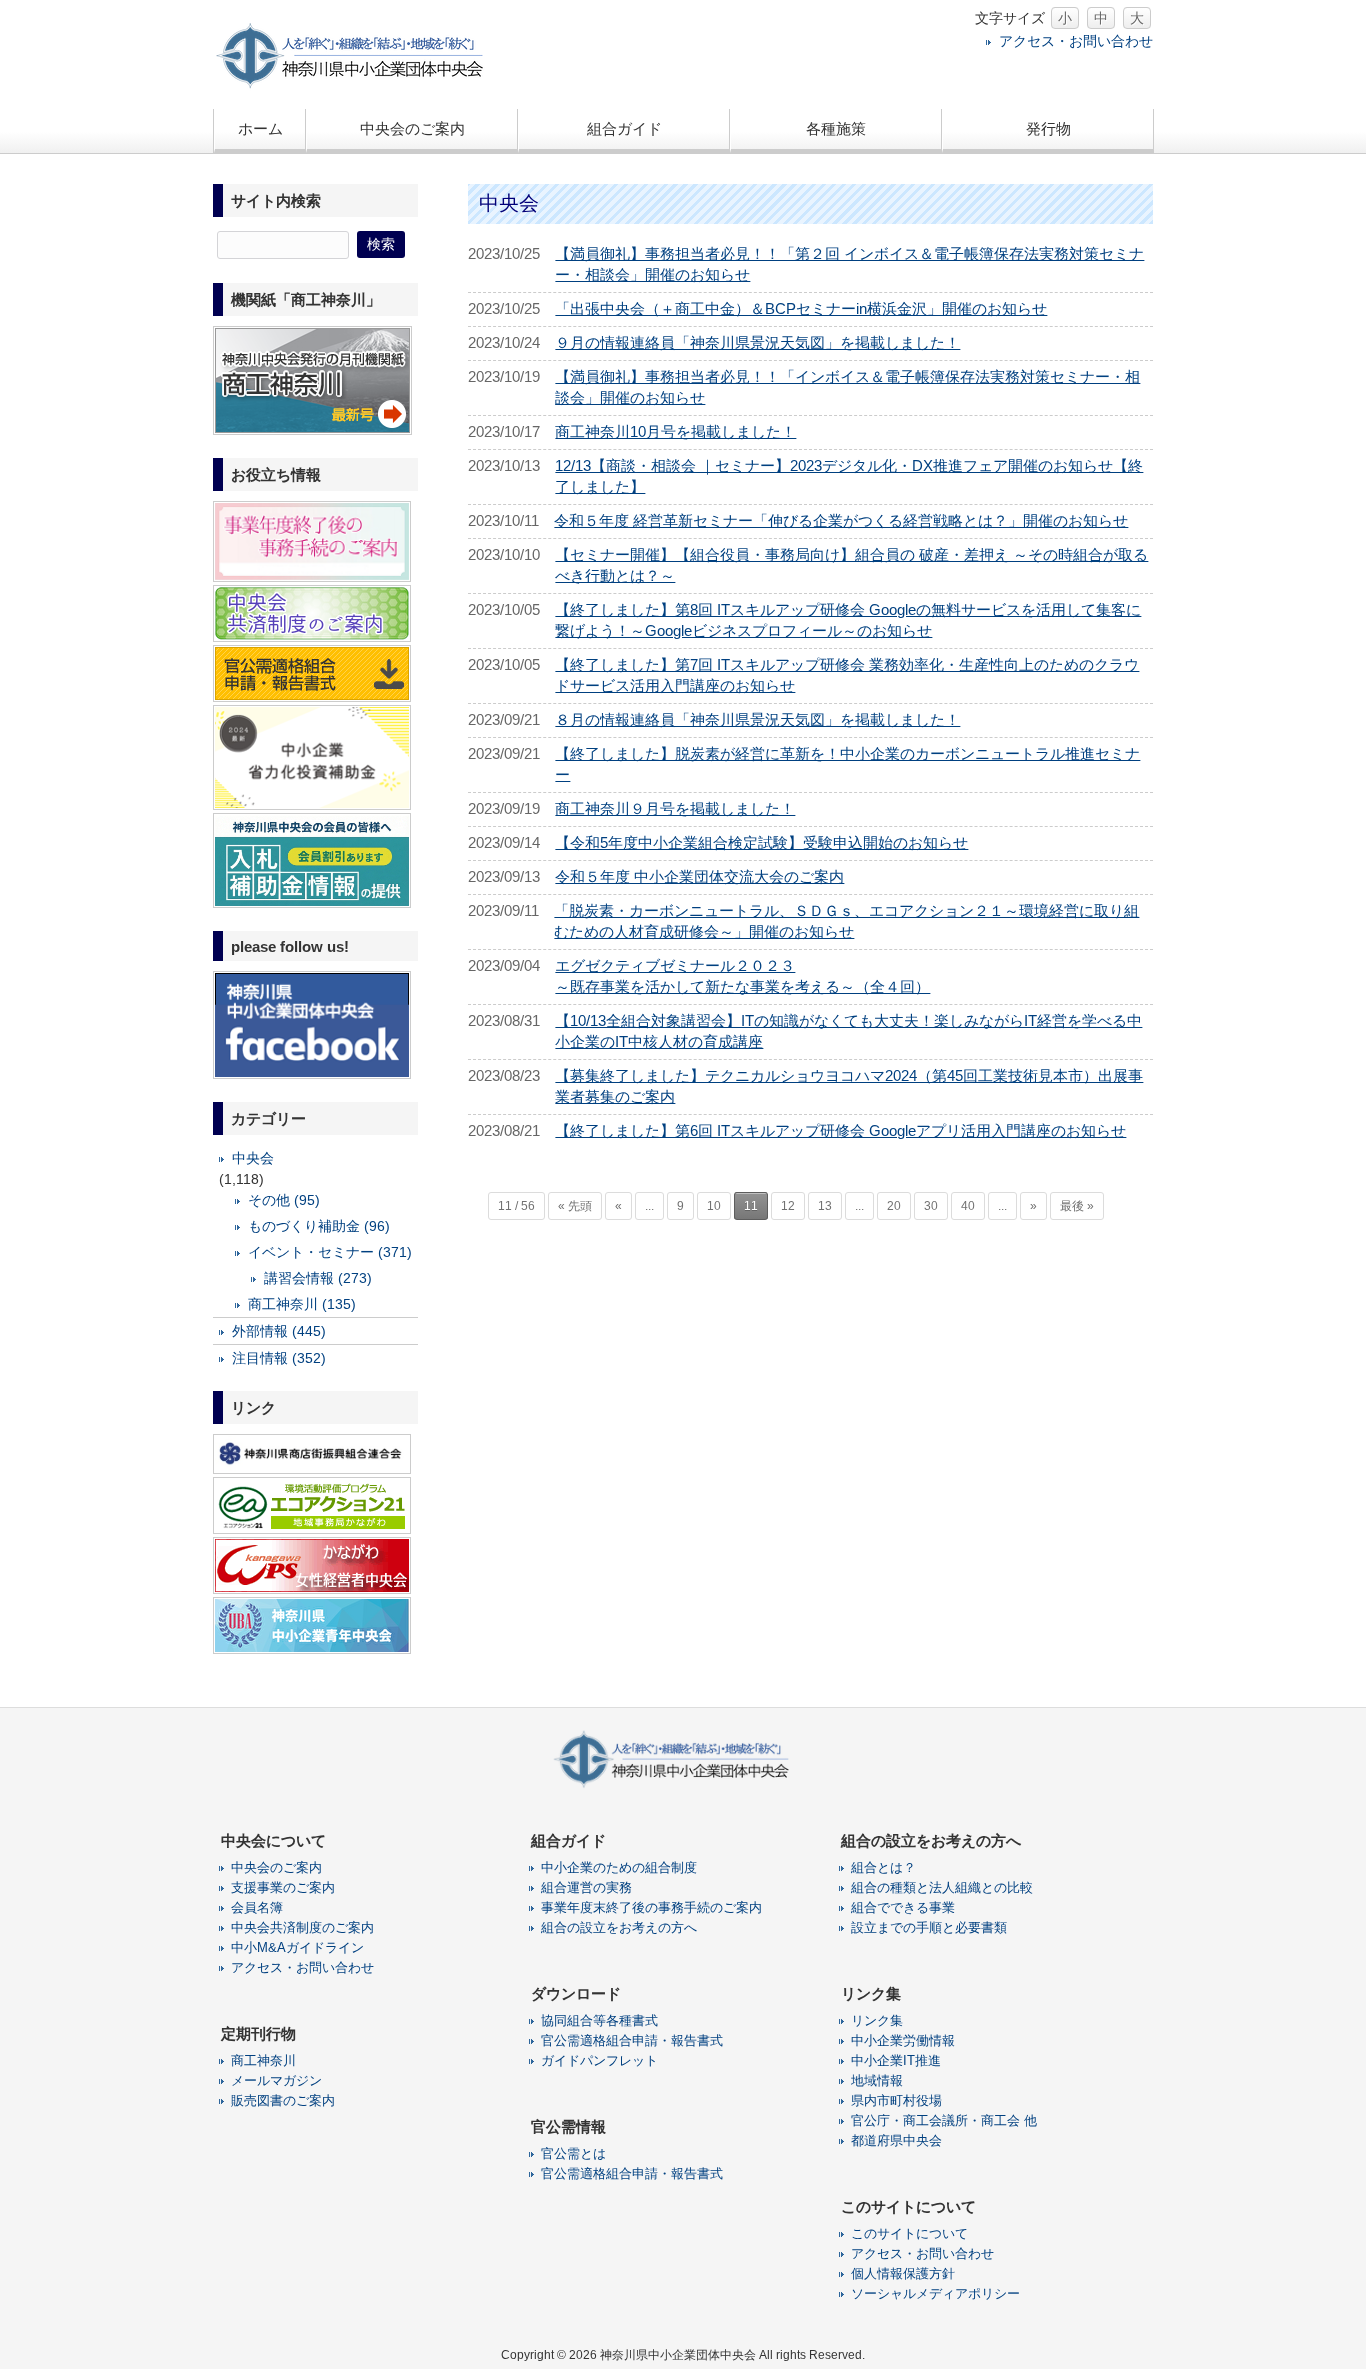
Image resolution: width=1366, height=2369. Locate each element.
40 (968, 1206)
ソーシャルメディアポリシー (935, 2293)
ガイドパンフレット (599, 2060)
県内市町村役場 (896, 2100)
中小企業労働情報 (903, 2040)
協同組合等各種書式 (599, 2020)
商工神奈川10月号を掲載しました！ (675, 431)
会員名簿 (257, 1907)
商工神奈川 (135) (302, 1304)
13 (825, 1206)
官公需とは (573, 2153)
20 (894, 1206)
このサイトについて (909, 2233)
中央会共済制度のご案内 (302, 1927)
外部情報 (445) (279, 1331)
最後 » (1077, 1206)
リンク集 (877, 2020)
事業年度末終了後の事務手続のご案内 (651, 1907)
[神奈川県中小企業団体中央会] (363, 84)
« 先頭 (575, 1206)
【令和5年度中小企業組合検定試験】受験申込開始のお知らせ (761, 842)
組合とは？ (883, 1867)
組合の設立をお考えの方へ (619, 1927)
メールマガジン (276, 2080)
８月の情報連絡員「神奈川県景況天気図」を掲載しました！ (757, 719)
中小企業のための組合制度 (619, 1867)
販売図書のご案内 (283, 2100)
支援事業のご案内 (283, 1887)
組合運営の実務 (586, 1887)
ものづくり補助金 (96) (319, 1226)
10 (714, 1206)
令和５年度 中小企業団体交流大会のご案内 (699, 876)
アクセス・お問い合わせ (1076, 41)
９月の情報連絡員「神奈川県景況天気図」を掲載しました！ (757, 342)
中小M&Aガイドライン (297, 1947)
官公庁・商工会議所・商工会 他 (944, 2120)
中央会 (253, 1158)
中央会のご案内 (276, 1867)
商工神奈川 (263, 2060)
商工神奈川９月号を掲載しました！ (675, 808)
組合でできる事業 (903, 1907)
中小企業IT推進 (896, 2060)
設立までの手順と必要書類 (929, 1927)
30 (931, 1206)
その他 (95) (284, 1200)
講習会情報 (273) (318, 1278)
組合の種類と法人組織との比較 (942, 1887)
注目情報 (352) (279, 1358)
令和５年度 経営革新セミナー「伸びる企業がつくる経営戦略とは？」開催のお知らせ (841, 520)
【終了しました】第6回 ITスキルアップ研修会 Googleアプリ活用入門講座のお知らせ (840, 1130)
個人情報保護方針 (903, 2273)
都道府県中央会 (896, 2140)
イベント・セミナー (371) (330, 1252)
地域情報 (877, 2080)
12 (788, 1206)
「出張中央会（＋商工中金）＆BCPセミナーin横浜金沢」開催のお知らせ (801, 308)
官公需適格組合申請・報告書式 (632, 2040)
